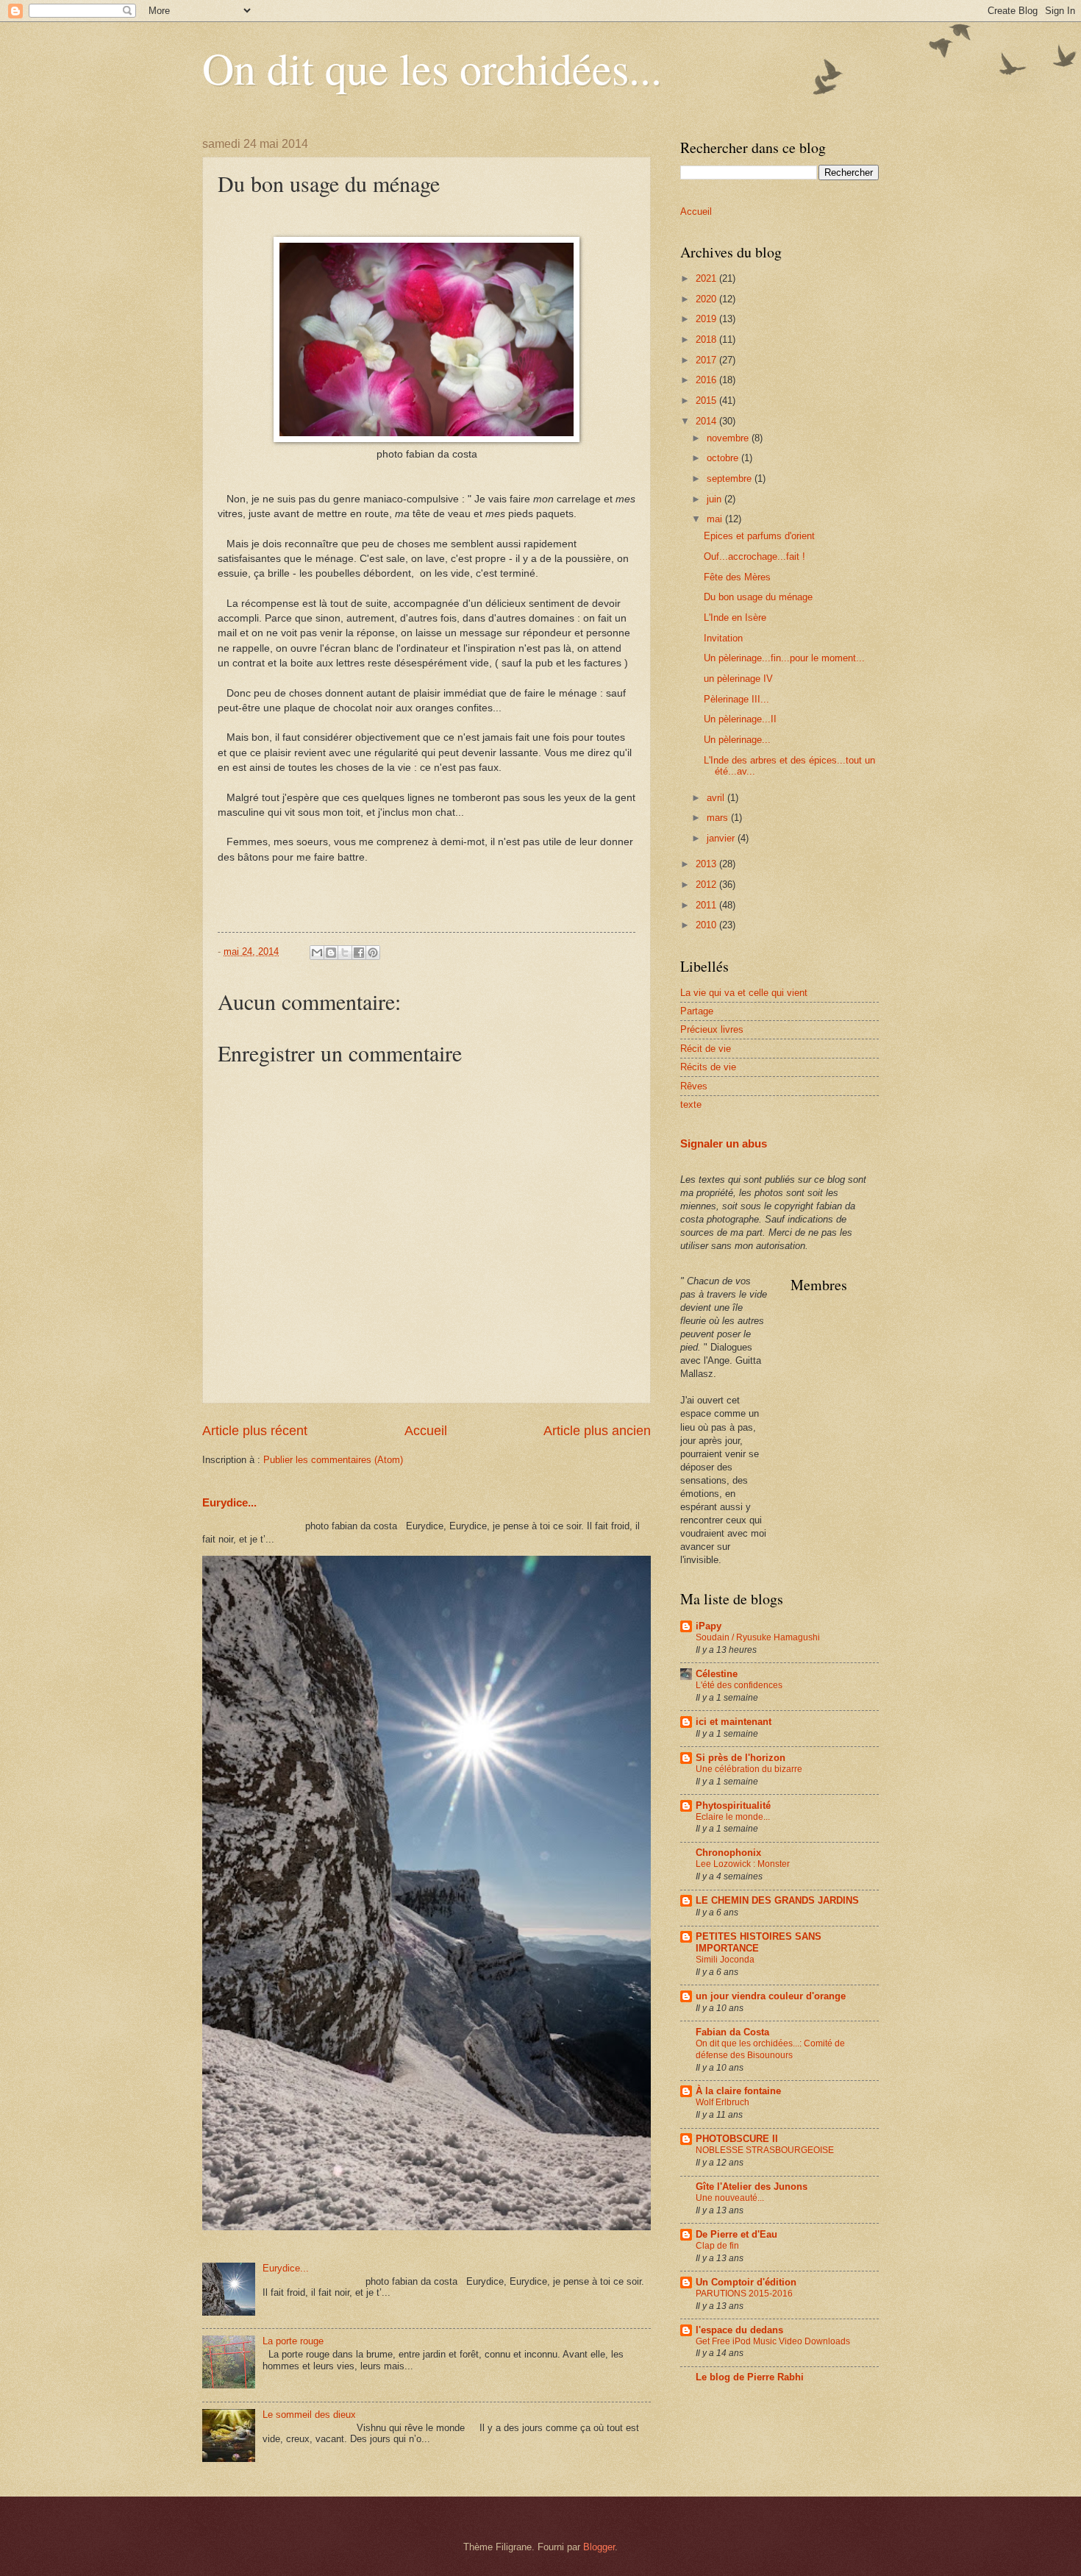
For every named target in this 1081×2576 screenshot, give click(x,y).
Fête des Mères (737, 577)
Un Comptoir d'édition (746, 2282)
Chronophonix (728, 1853)
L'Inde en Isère (735, 618)
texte (691, 1104)
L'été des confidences (739, 1685)
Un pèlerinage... (737, 740)
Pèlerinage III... (736, 699)
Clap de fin (717, 2246)
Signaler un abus (724, 1143)
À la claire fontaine (738, 2091)
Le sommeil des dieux (309, 2415)
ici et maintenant (734, 1722)
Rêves (694, 1086)
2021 (707, 278)
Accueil (426, 1431)
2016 (707, 380)
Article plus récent (255, 1431)
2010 (707, 925)
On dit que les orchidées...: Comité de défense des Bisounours (770, 2049)
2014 (707, 421)
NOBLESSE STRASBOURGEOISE (765, 2150)
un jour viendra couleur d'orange (771, 1996)
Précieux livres (712, 1029)
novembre (729, 438)
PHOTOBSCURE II (737, 2139)
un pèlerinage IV (738, 679)
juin (716, 499)
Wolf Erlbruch (723, 2102)
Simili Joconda (725, 1960)
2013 (707, 864)
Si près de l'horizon (741, 1758)
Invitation (723, 638)
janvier (722, 838)
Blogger (599, 2547)
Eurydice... (229, 1502)
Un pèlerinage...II (740, 719)
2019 (707, 319)
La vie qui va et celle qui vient (744, 993)
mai (716, 519)
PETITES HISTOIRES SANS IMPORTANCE (759, 1942)
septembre (731, 478)
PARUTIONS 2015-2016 (744, 2294)
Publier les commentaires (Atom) (333, 1460)
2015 (707, 401)
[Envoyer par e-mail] (317, 953)
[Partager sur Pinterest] (373, 953)
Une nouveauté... (730, 2198)
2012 (707, 885)
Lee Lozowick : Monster (743, 1864)
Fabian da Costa (732, 2032)
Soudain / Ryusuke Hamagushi (758, 1637)
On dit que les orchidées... (432, 68)
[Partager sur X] (345, 953)
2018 (707, 339)
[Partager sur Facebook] (359, 953)
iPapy (709, 1626)
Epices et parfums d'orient (759, 536)
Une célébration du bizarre (749, 1769)
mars (719, 818)
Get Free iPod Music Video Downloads (773, 2341)
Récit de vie (706, 1049)
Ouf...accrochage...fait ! (754, 556)
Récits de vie (708, 1067)
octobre (724, 458)
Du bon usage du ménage (758, 597)
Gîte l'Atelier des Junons (752, 2187)
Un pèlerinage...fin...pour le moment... (784, 658)
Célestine (717, 1674)
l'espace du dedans (739, 2330)
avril (717, 798)
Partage (697, 1011)
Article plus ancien (597, 1431)
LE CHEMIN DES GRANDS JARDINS (777, 1900)
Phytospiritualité (733, 1805)
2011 (707, 905)
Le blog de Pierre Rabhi (750, 2377)
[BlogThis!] (331, 953)
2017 (707, 360)
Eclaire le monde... (733, 1817)
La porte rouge (293, 2341)
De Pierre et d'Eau (736, 2234)
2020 (707, 299)
